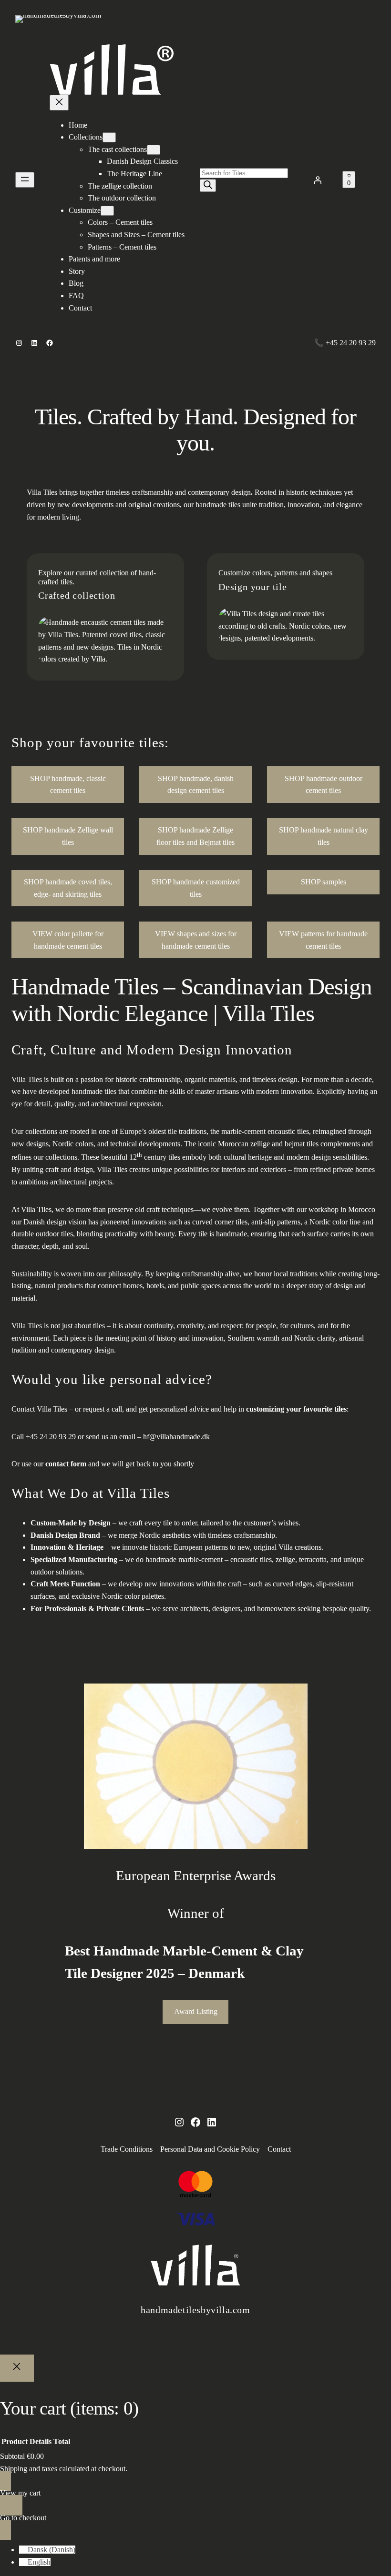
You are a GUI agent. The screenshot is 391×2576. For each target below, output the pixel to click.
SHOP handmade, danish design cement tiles (196, 785)
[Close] (17, 2368)
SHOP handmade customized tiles (196, 888)
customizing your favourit (288, 1409)
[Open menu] (25, 180)
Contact (279, 2149)
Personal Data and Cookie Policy (210, 2149)
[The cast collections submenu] (154, 150)
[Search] (208, 185)
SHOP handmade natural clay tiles (324, 836)
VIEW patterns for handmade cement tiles (323, 940)
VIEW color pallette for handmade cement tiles (68, 940)
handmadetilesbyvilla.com (195, 2310)
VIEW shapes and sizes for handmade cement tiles (196, 940)
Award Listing (196, 2011)
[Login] (318, 180)
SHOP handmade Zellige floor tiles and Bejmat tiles (195, 836)
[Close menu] (59, 103)
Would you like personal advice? (112, 1379)
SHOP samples (324, 882)
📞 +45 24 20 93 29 (345, 343)
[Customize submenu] (107, 211)
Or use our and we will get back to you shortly (103, 1464)
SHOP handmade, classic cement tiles (68, 785)
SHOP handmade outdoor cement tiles (324, 785)
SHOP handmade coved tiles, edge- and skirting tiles (68, 888)
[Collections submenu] (109, 137)
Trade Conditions (127, 2149)
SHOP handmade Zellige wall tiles (68, 836)
